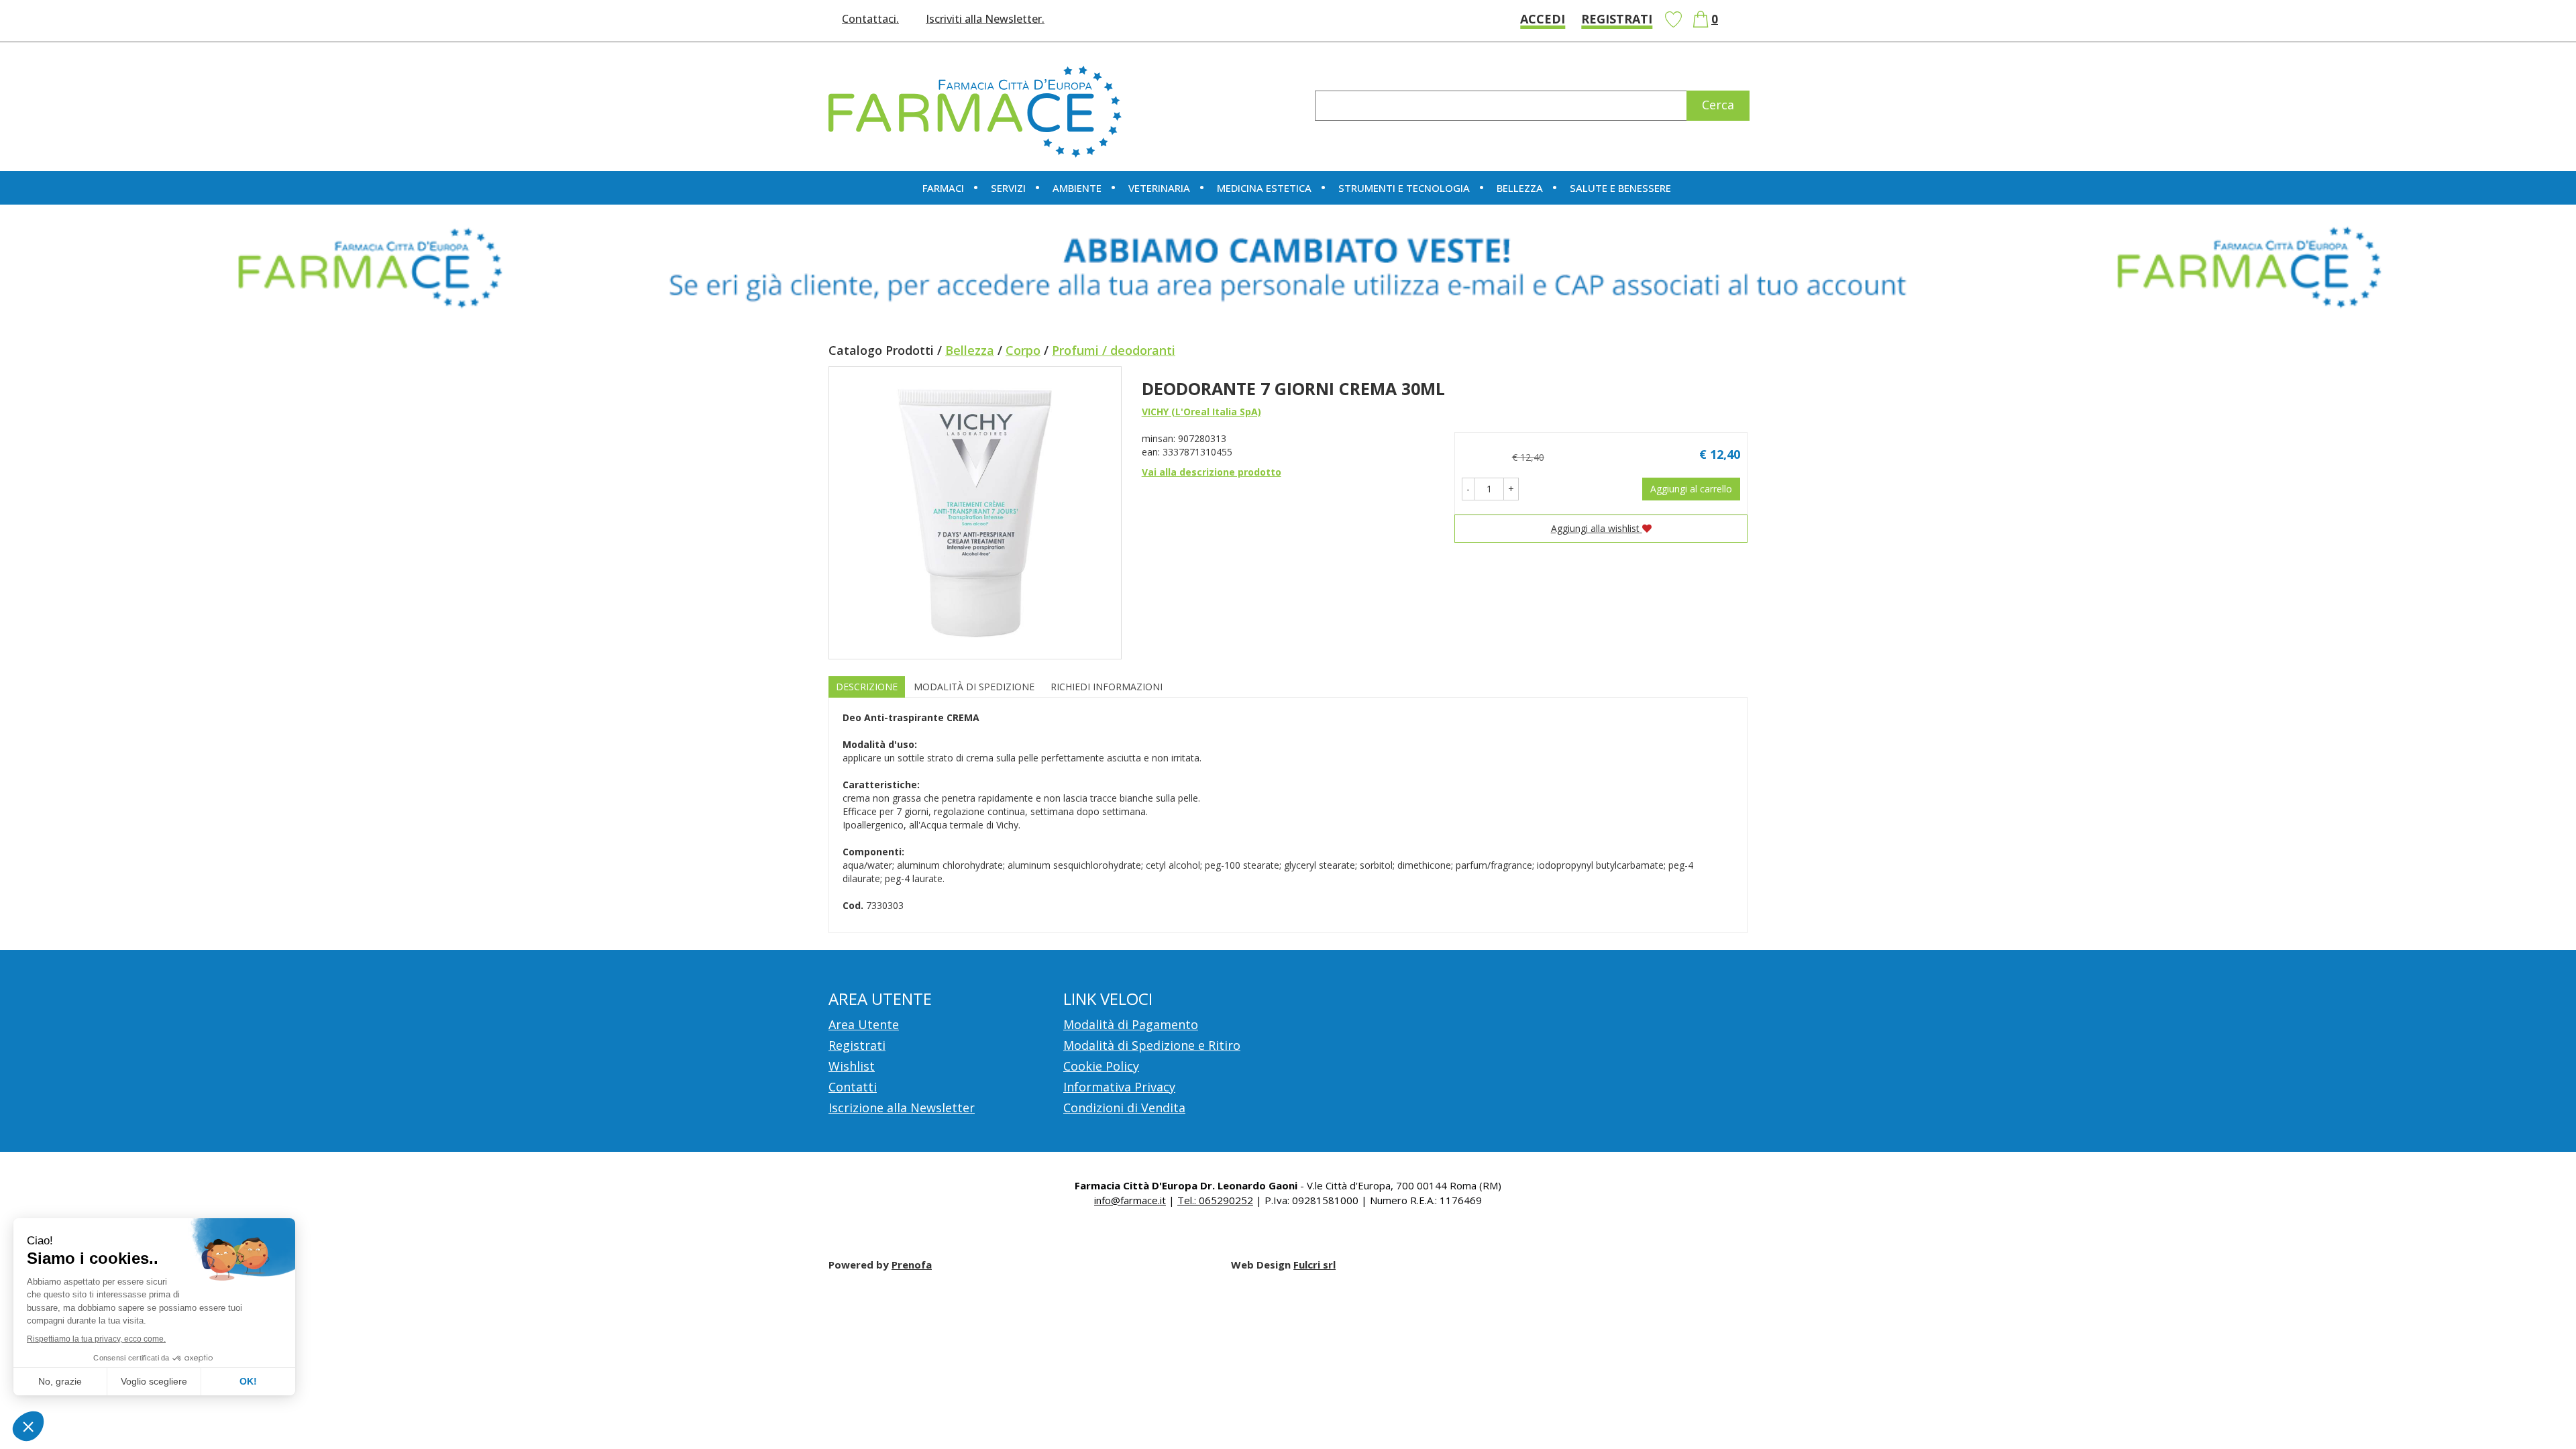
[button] (1468, 489)
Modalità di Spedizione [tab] (974, 687)
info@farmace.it (1130, 1200)
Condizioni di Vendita (1124, 1108)
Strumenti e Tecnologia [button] (1404, 188)
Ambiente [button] (1077, 188)
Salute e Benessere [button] (1620, 188)
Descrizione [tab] (867, 687)
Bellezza (970, 350)
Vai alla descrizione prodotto (1212, 472)
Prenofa (912, 1265)
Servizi (1008, 188)
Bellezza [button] (1520, 188)
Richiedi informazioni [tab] (1107, 687)
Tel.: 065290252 (1215, 1200)
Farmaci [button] (943, 188)
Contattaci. (870, 19)
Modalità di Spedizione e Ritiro (1152, 1045)
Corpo (1023, 350)
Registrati (1617, 19)
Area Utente (864, 1024)
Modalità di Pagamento (1131, 1024)
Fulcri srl (1314, 1265)
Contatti (853, 1087)
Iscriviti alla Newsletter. (985, 19)
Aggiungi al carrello (1691, 489)
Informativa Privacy (1119, 1087)
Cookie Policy (1101, 1066)
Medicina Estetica (1264, 188)
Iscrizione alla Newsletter (902, 1108)
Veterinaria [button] (1159, 188)
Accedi (1543, 19)
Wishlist (1673, 19)
